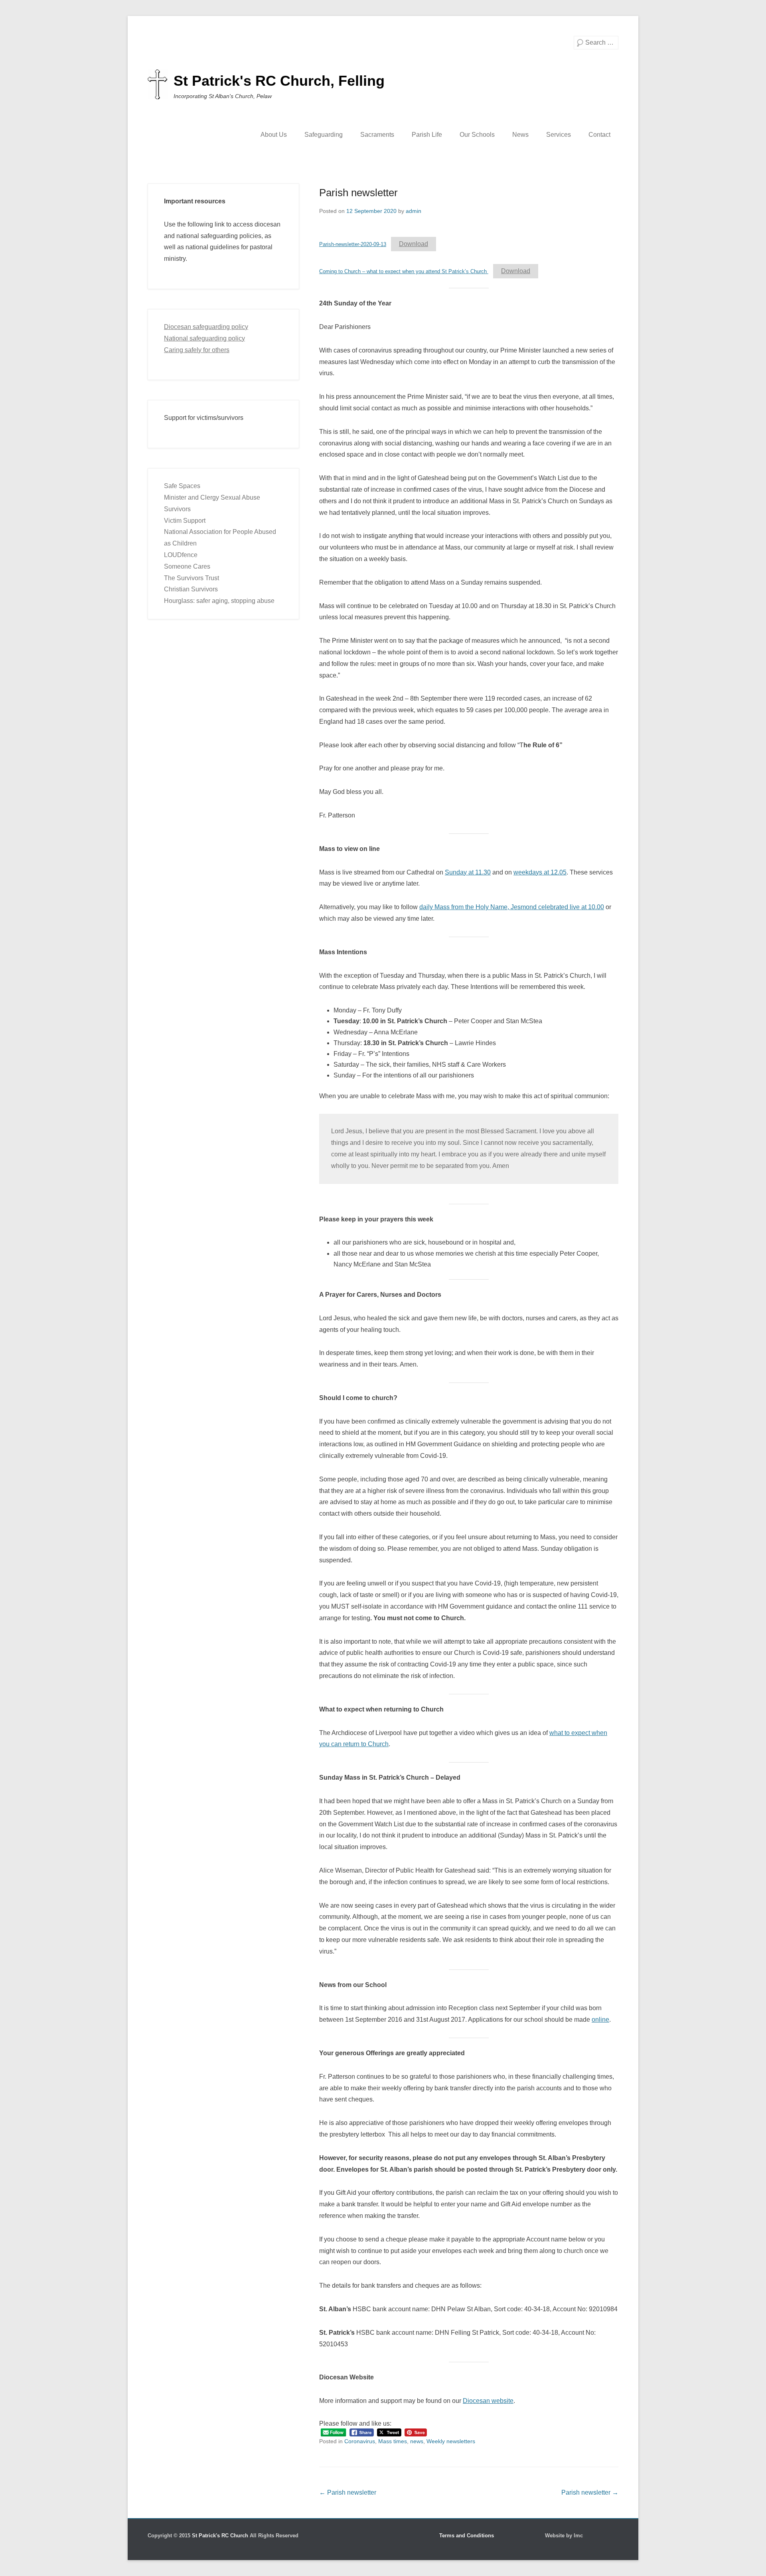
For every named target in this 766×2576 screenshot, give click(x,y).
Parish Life (427, 135)
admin (414, 211)
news (417, 2441)
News (520, 135)
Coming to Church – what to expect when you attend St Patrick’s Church (404, 271)
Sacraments (377, 135)
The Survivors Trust (191, 578)
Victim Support (185, 521)
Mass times (393, 2441)
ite (510, 2401)
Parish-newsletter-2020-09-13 (353, 244)
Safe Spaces (182, 486)
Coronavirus (360, 2441)
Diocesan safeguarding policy (206, 327)
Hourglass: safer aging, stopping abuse (219, 601)
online (600, 2020)
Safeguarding (324, 135)
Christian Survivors (191, 589)
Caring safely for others (197, 350)
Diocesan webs (485, 2401)
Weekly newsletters (451, 2441)
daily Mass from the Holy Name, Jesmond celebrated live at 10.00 (512, 907)
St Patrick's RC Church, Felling (279, 81)
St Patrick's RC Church (220, 2536)
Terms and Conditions (467, 2536)
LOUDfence (181, 555)
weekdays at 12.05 (540, 872)
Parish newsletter (358, 193)
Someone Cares (187, 566)
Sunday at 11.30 (468, 872)
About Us (274, 135)
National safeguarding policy (204, 338)
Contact (599, 135)
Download (414, 244)
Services (559, 135)
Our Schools (477, 135)
